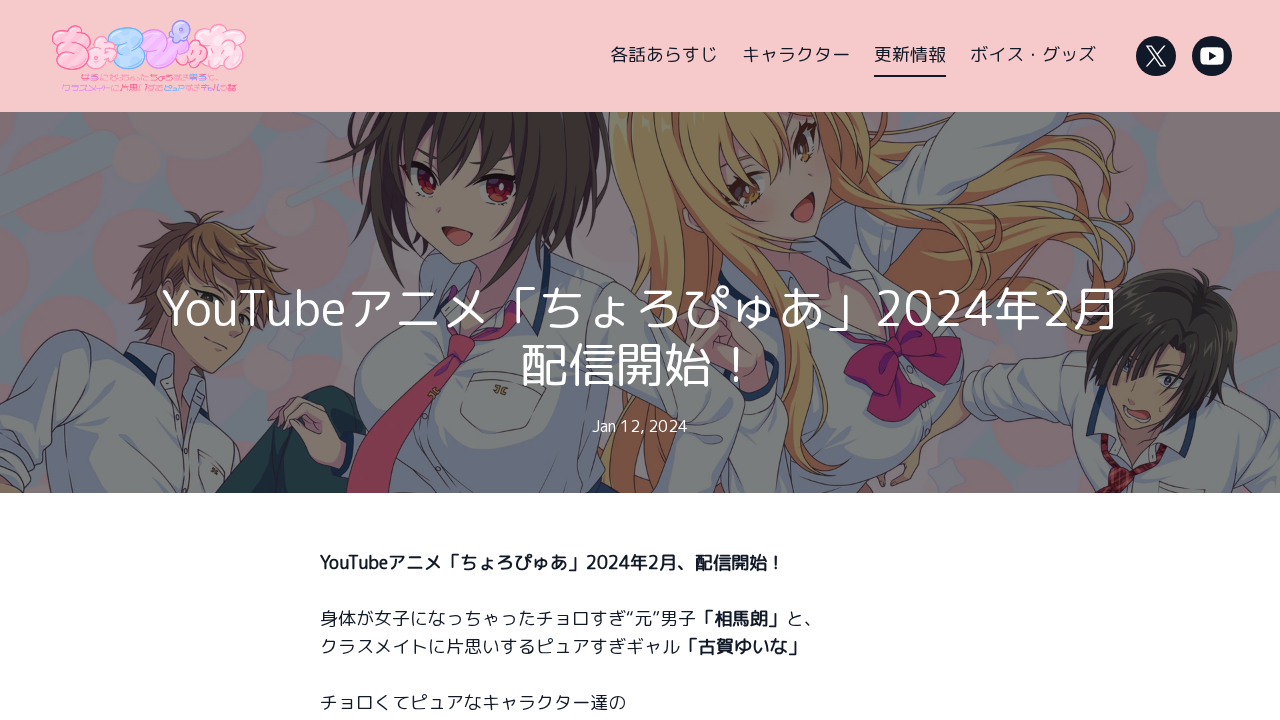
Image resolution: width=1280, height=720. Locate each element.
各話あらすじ (664, 54)
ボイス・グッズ (1033, 54)
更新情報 (910, 54)
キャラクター (796, 54)
